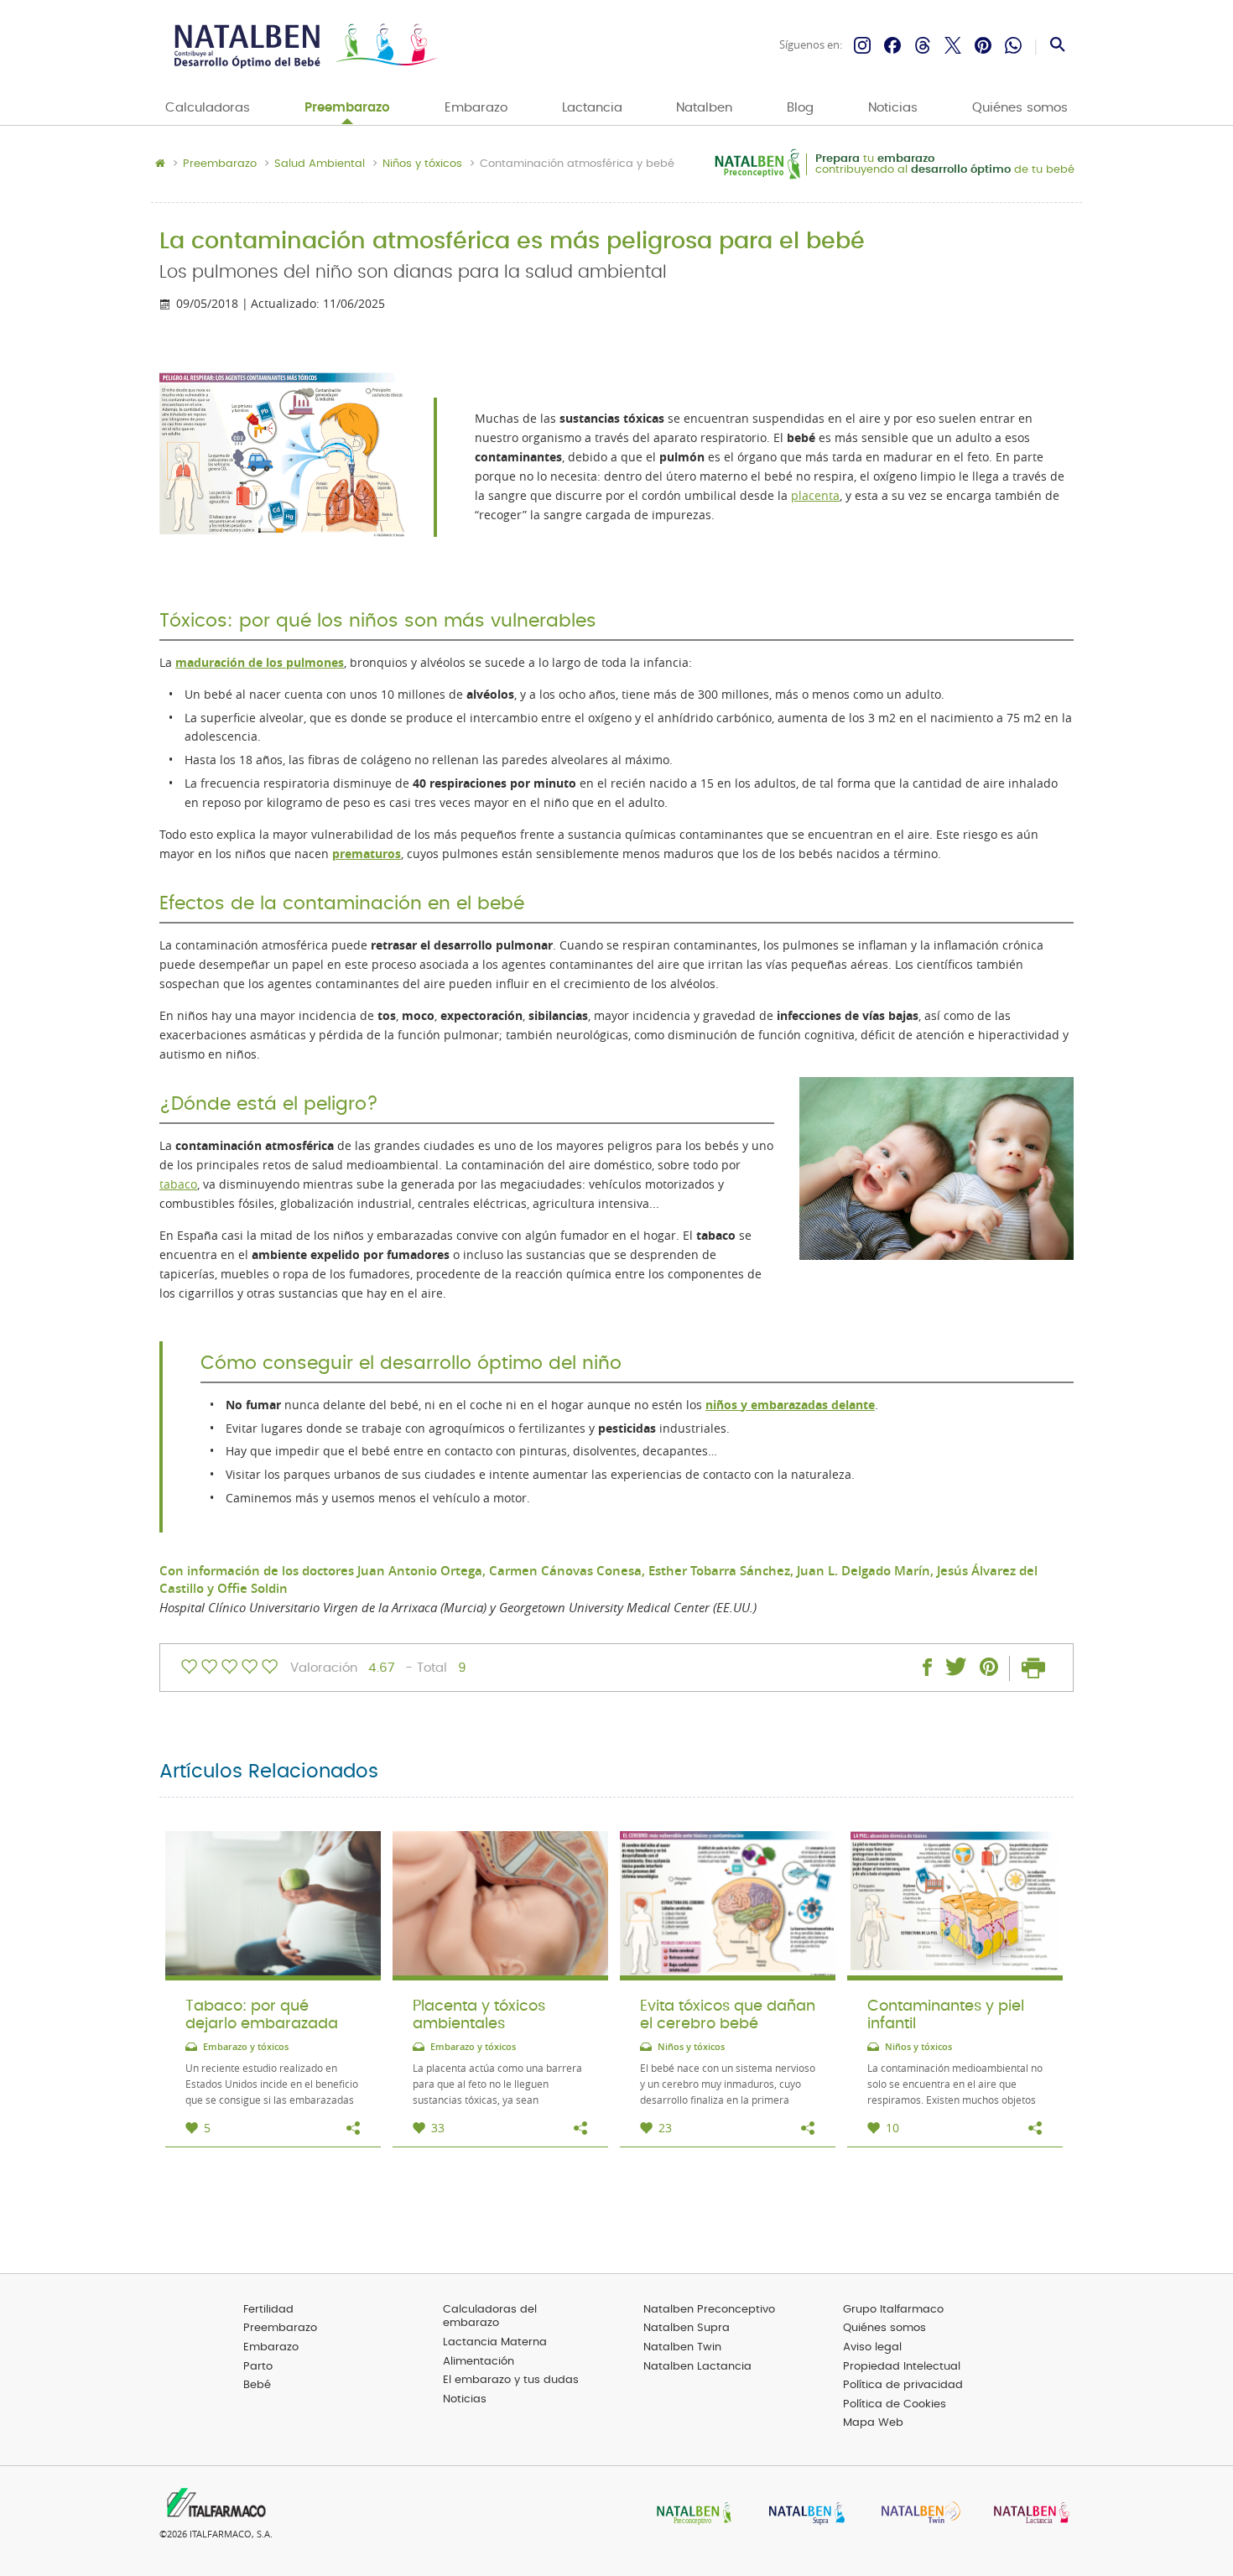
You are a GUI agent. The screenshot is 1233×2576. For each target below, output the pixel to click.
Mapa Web (873, 2423)
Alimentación (479, 2362)
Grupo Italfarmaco (893, 2310)
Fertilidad (268, 2310)
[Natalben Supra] (803, 2514)
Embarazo (476, 108)
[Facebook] (892, 45)
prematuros (367, 854)
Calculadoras (208, 108)
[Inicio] (304, 46)
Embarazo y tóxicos (246, 2047)
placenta (815, 496)
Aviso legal (872, 2347)
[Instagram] (862, 45)
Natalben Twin (682, 2347)
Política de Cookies (895, 2404)
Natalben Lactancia (697, 2367)
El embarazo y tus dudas (511, 2380)
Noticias (893, 108)
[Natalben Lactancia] (1027, 2514)
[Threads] (923, 45)
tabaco (178, 1184)
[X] (953, 45)
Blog (800, 108)
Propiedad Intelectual (902, 2367)
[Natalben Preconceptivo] (690, 2514)
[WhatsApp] (1013, 45)
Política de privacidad (903, 2385)
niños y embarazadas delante (790, 1405)
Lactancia (592, 108)
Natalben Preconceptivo (709, 2310)
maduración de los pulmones (260, 663)
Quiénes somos (1020, 108)
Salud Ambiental (320, 164)
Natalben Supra (687, 2328)
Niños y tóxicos (422, 164)
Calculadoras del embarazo (490, 2317)
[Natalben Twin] (915, 2514)
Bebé (257, 2385)
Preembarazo (347, 108)
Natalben (704, 108)
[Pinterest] (983, 45)
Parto (258, 2367)
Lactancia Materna (495, 2342)
